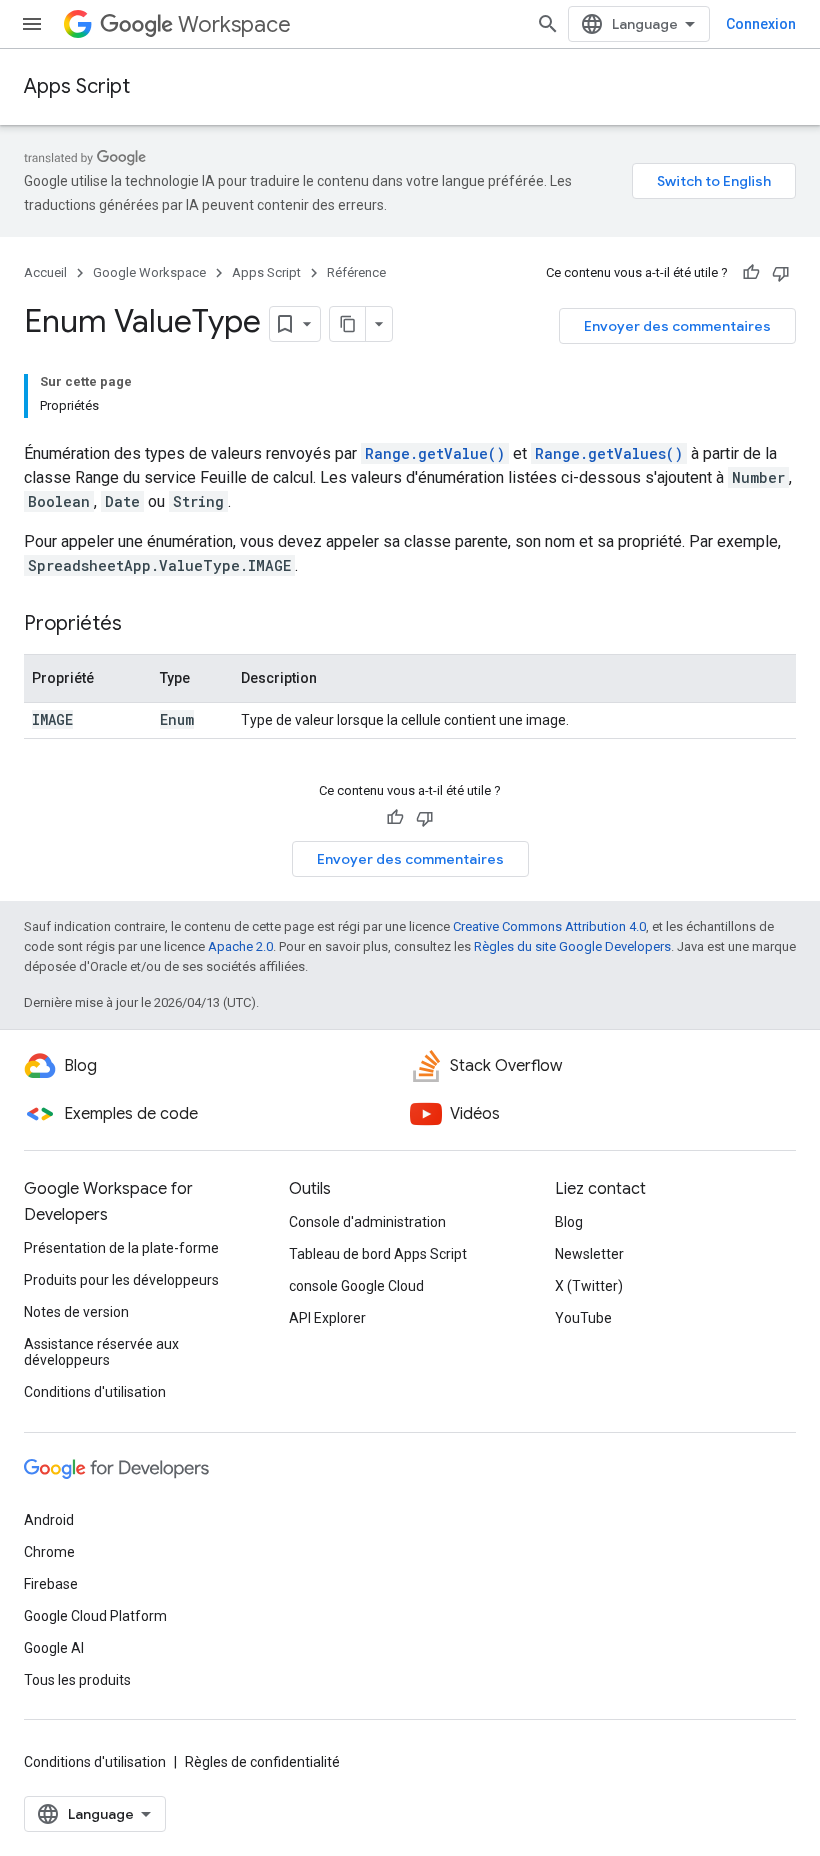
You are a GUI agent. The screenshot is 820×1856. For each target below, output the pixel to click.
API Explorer (327, 1318)
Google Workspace (149, 272)
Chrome (49, 1552)
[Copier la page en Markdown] (348, 324)
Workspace (234, 24)
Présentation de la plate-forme (121, 1248)
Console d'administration (367, 1222)
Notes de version (76, 1312)
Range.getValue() (435, 453)
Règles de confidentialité (262, 1762)
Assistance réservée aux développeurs (101, 1352)
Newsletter (589, 1254)
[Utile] (751, 273)
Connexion (761, 24)
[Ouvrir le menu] (32, 24)
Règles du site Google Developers (572, 946)
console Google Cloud (356, 1286)
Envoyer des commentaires (677, 326)
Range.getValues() (609, 453)
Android (49, 1520)
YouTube (583, 1318)
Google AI (54, 1648)
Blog (569, 1222)
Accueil (45, 272)
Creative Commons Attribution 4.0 (549, 926)
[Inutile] (781, 273)
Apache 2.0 (240, 946)
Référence (356, 272)
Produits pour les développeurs (121, 1280)
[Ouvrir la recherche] (548, 24)
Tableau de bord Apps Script (378, 1254)
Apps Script (77, 86)
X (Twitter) (589, 1286)
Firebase (51, 1584)
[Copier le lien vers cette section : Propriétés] (142, 625)
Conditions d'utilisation (95, 1392)
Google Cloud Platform (95, 1616)
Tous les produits (77, 1680)
